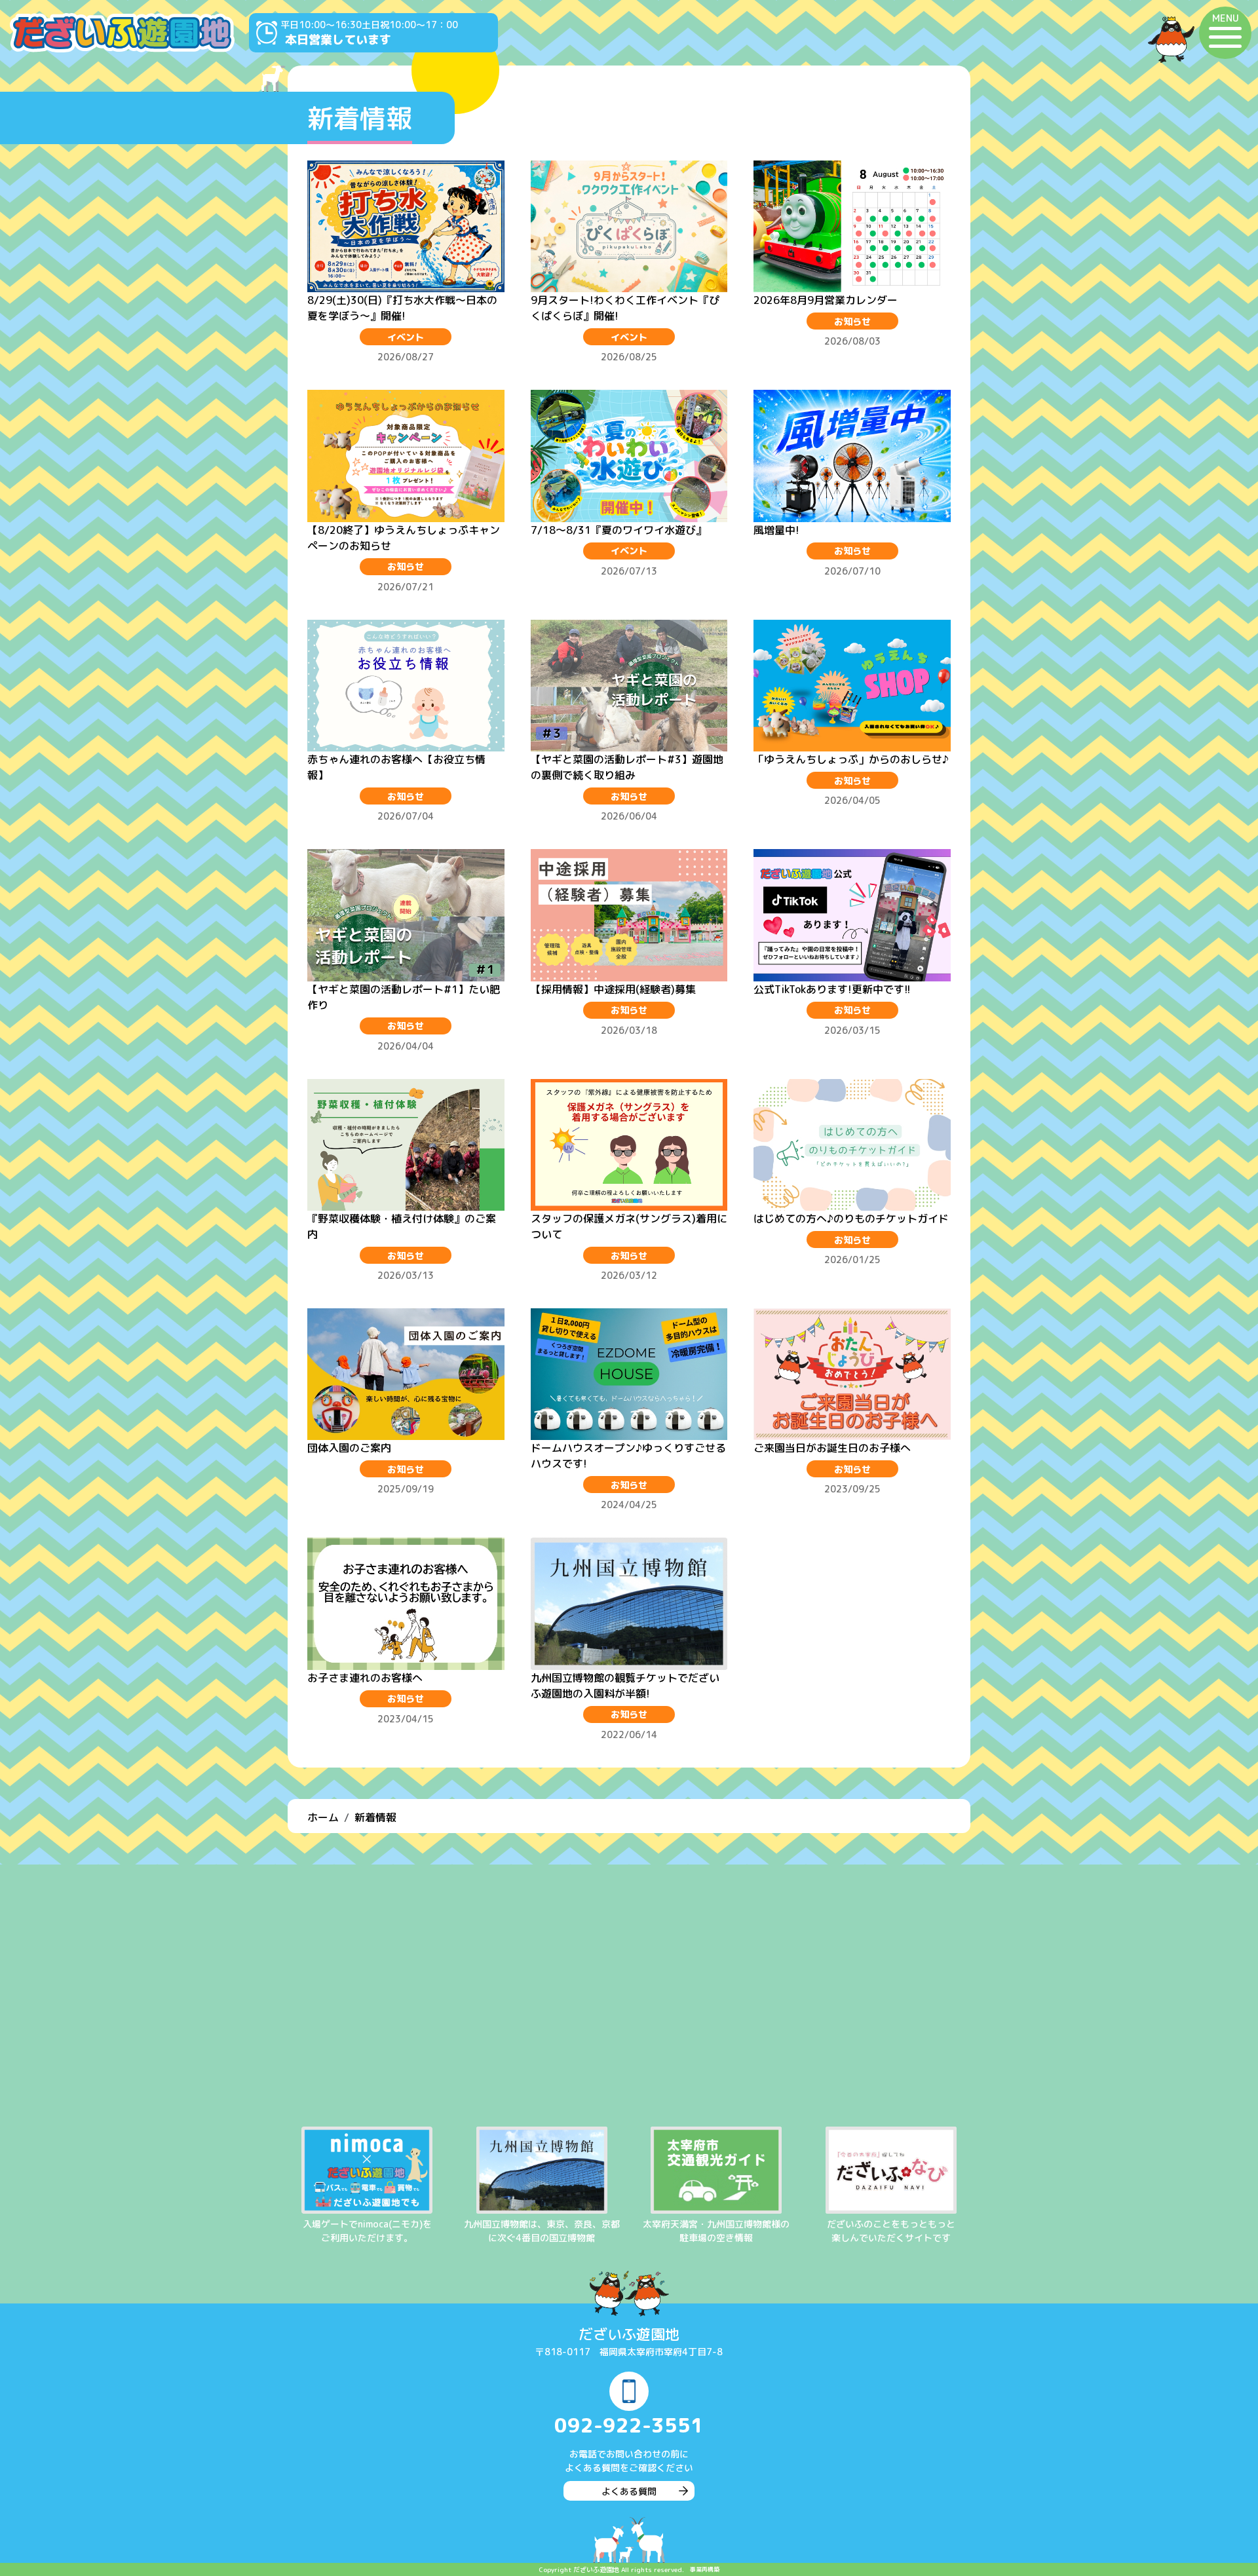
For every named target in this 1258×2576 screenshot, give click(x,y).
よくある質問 (629, 2491)
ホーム (323, 1817)
